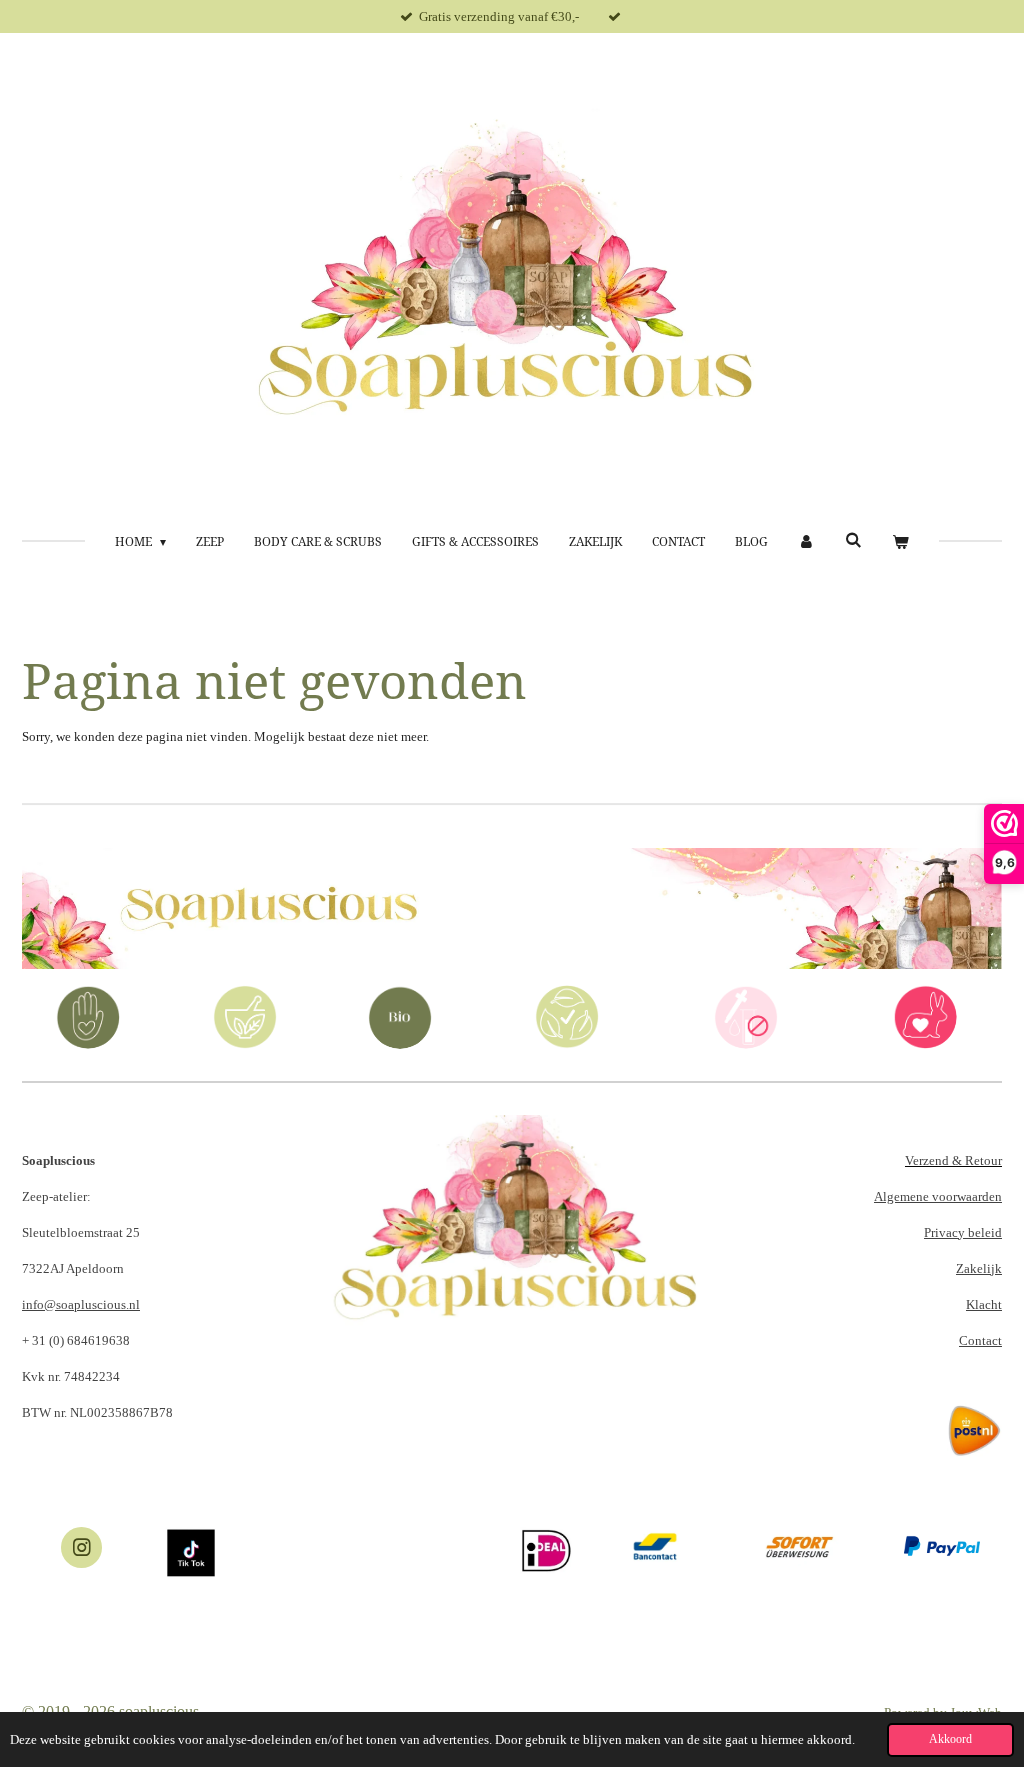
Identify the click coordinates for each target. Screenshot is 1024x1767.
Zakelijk (979, 1268)
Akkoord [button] (950, 1739)
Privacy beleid (963, 1232)
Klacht (984, 1304)
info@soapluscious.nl (81, 1304)
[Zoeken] (853, 540)
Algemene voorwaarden (938, 1196)
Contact (980, 1340)
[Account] (806, 542)
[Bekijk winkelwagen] (900, 542)
